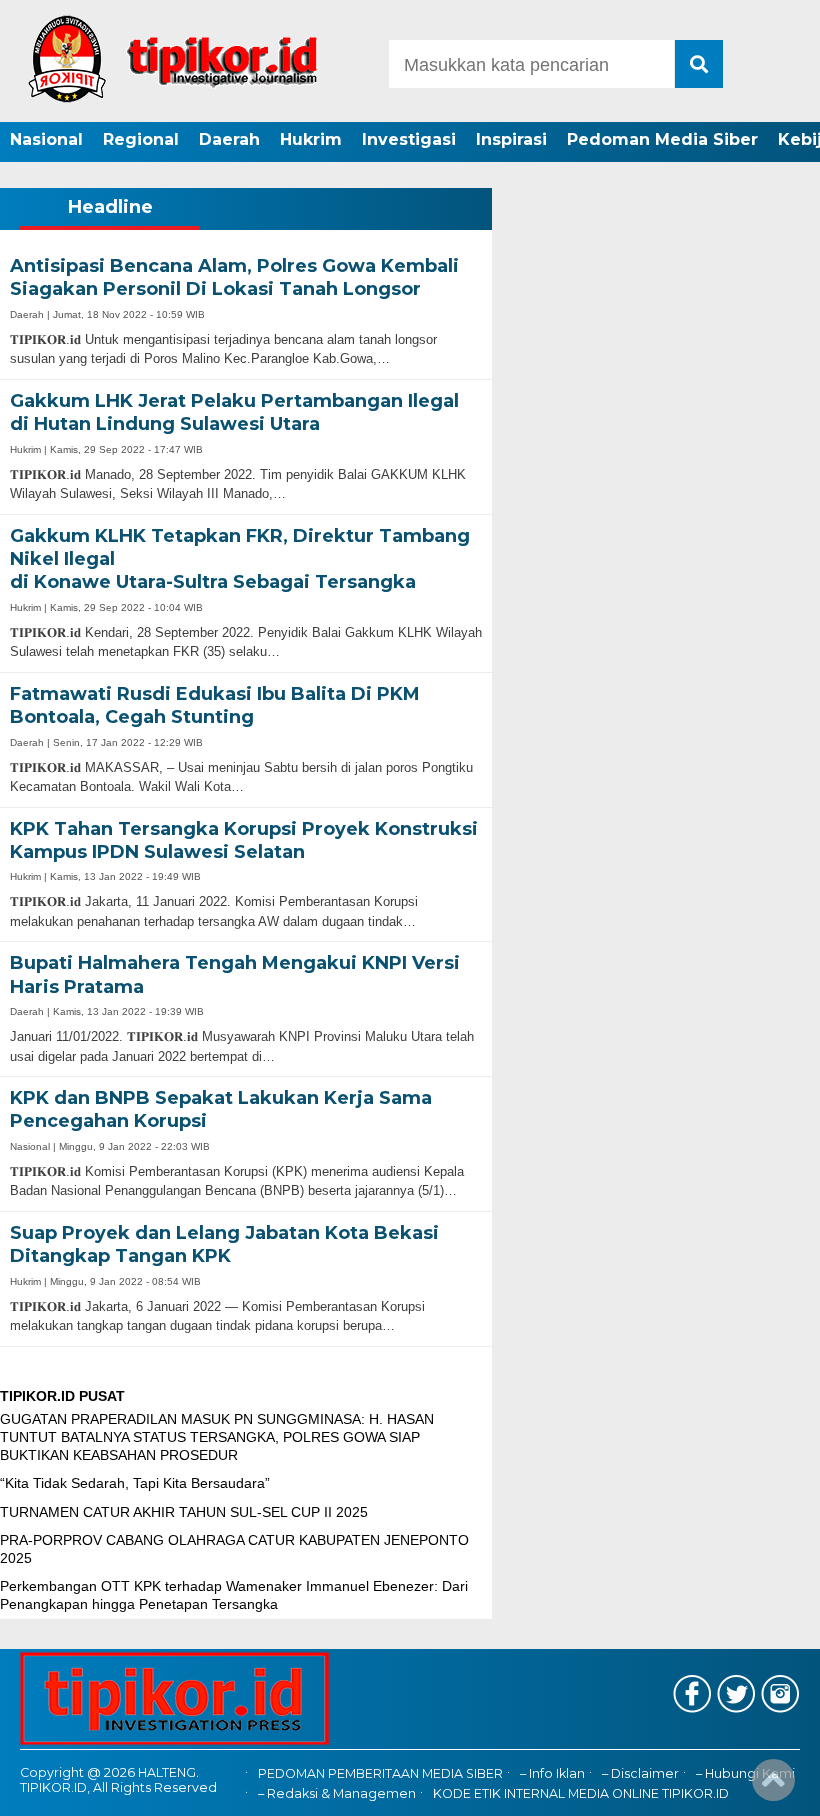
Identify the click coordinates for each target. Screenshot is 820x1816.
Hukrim (311, 139)
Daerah (229, 139)
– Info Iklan (552, 1773)
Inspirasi (511, 139)
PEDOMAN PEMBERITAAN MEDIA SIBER (380, 1773)
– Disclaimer (640, 1773)
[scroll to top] (773, 1787)
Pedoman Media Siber (662, 139)
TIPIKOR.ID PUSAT (62, 1396)
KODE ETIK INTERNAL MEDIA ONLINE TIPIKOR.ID (581, 1793)
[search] (699, 64)
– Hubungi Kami (745, 1773)
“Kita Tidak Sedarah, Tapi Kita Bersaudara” (135, 1483)
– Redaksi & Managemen (337, 1793)
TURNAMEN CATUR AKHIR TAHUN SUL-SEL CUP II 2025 (184, 1512)
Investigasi (409, 139)
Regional (141, 139)
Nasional (46, 139)
